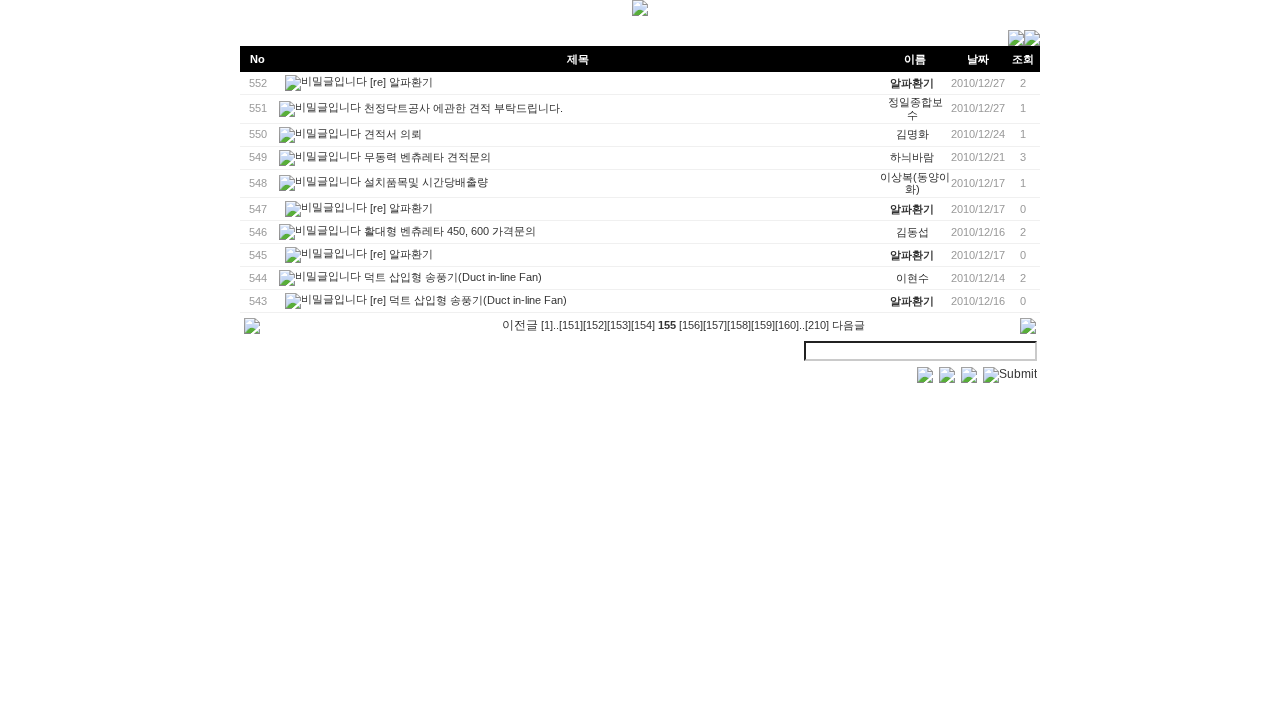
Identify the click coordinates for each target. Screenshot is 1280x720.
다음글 (848, 325)
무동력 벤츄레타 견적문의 (427, 156)
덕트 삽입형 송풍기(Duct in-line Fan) (453, 277)
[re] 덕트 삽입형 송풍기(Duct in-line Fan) (468, 300)
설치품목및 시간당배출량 (426, 182)
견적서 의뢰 (393, 133)
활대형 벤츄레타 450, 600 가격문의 (450, 231)
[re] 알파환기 (401, 82)
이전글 (520, 325)
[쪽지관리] (1024, 42)
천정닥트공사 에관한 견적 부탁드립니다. (463, 108)
